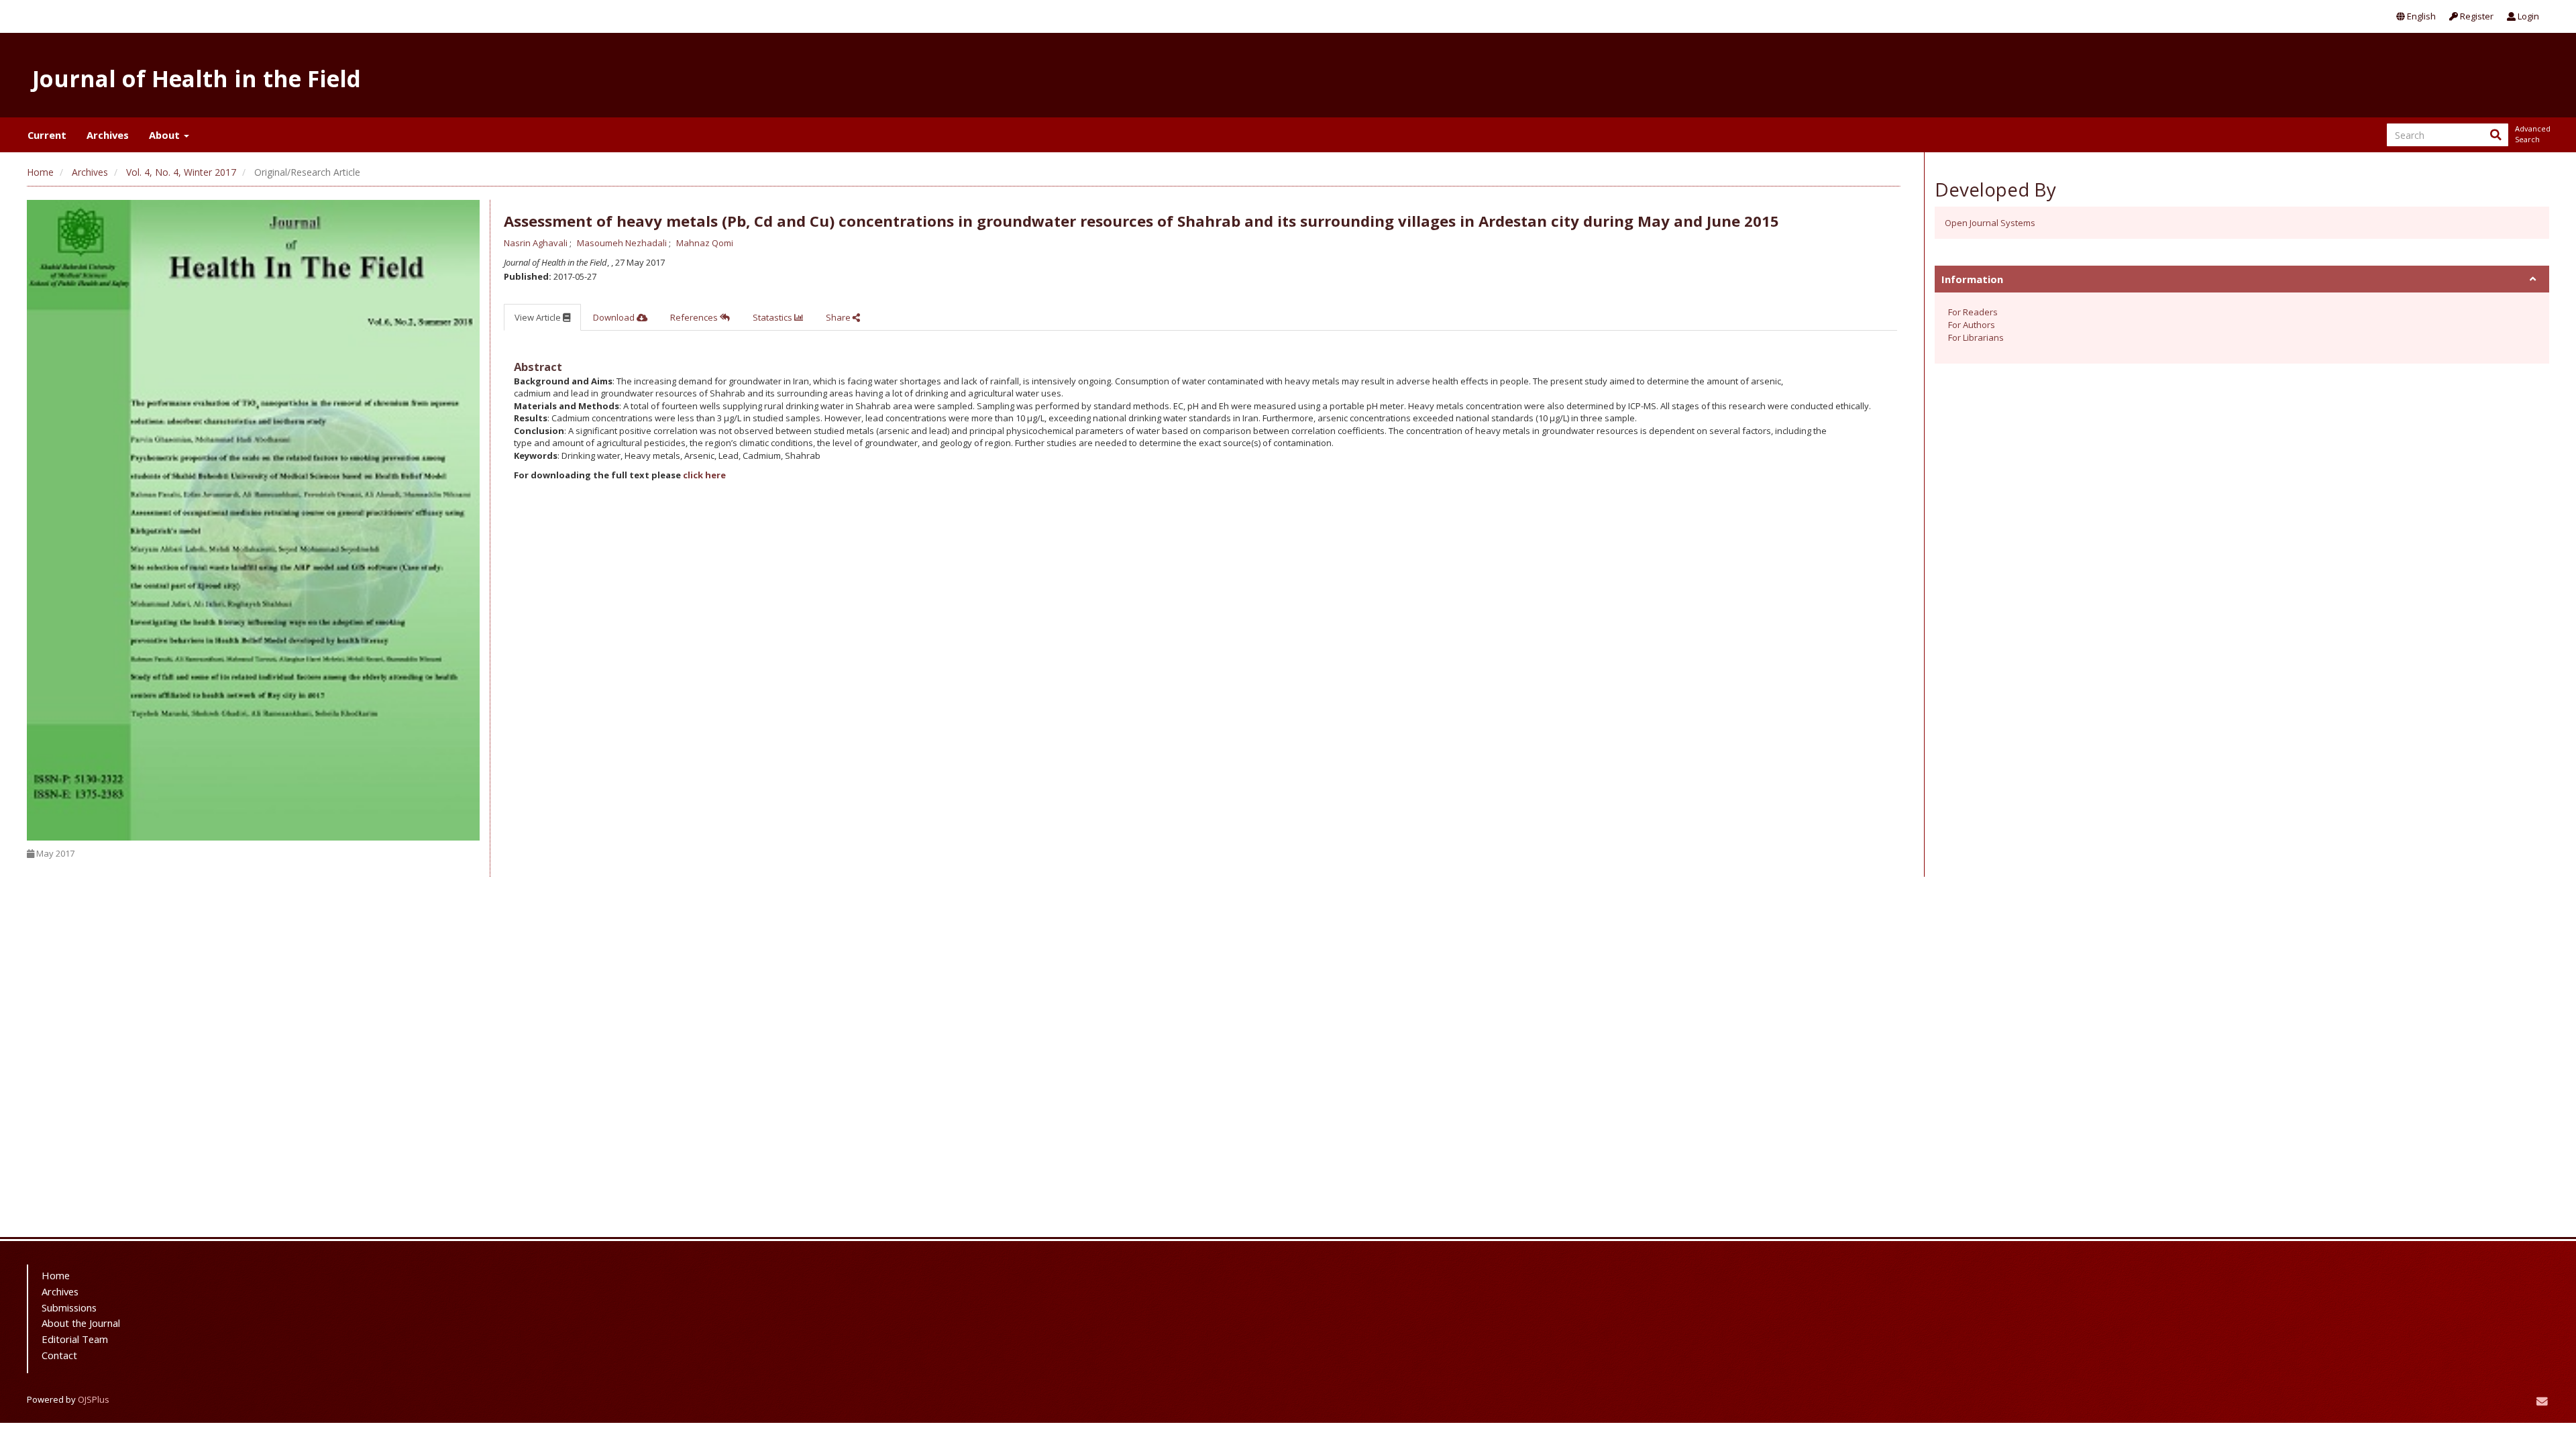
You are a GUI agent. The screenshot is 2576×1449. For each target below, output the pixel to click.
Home (40, 172)
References (695, 317)
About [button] (166, 135)
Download (615, 317)
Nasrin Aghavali (537, 243)
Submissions (69, 1307)
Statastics (773, 317)
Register (2476, 16)
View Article (539, 317)
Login (2527, 16)
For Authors (1972, 325)
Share (839, 317)
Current (47, 135)
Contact (59, 1355)
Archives (108, 135)
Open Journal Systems (1990, 223)
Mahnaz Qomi (705, 243)
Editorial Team (75, 1339)
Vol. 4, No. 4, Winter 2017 (181, 172)
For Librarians (1976, 337)
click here (704, 475)
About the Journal (81, 1323)
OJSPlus (94, 1399)
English (2420, 16)
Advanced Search (2532, 134)
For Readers (1973, 312)
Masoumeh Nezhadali (623, 243)
